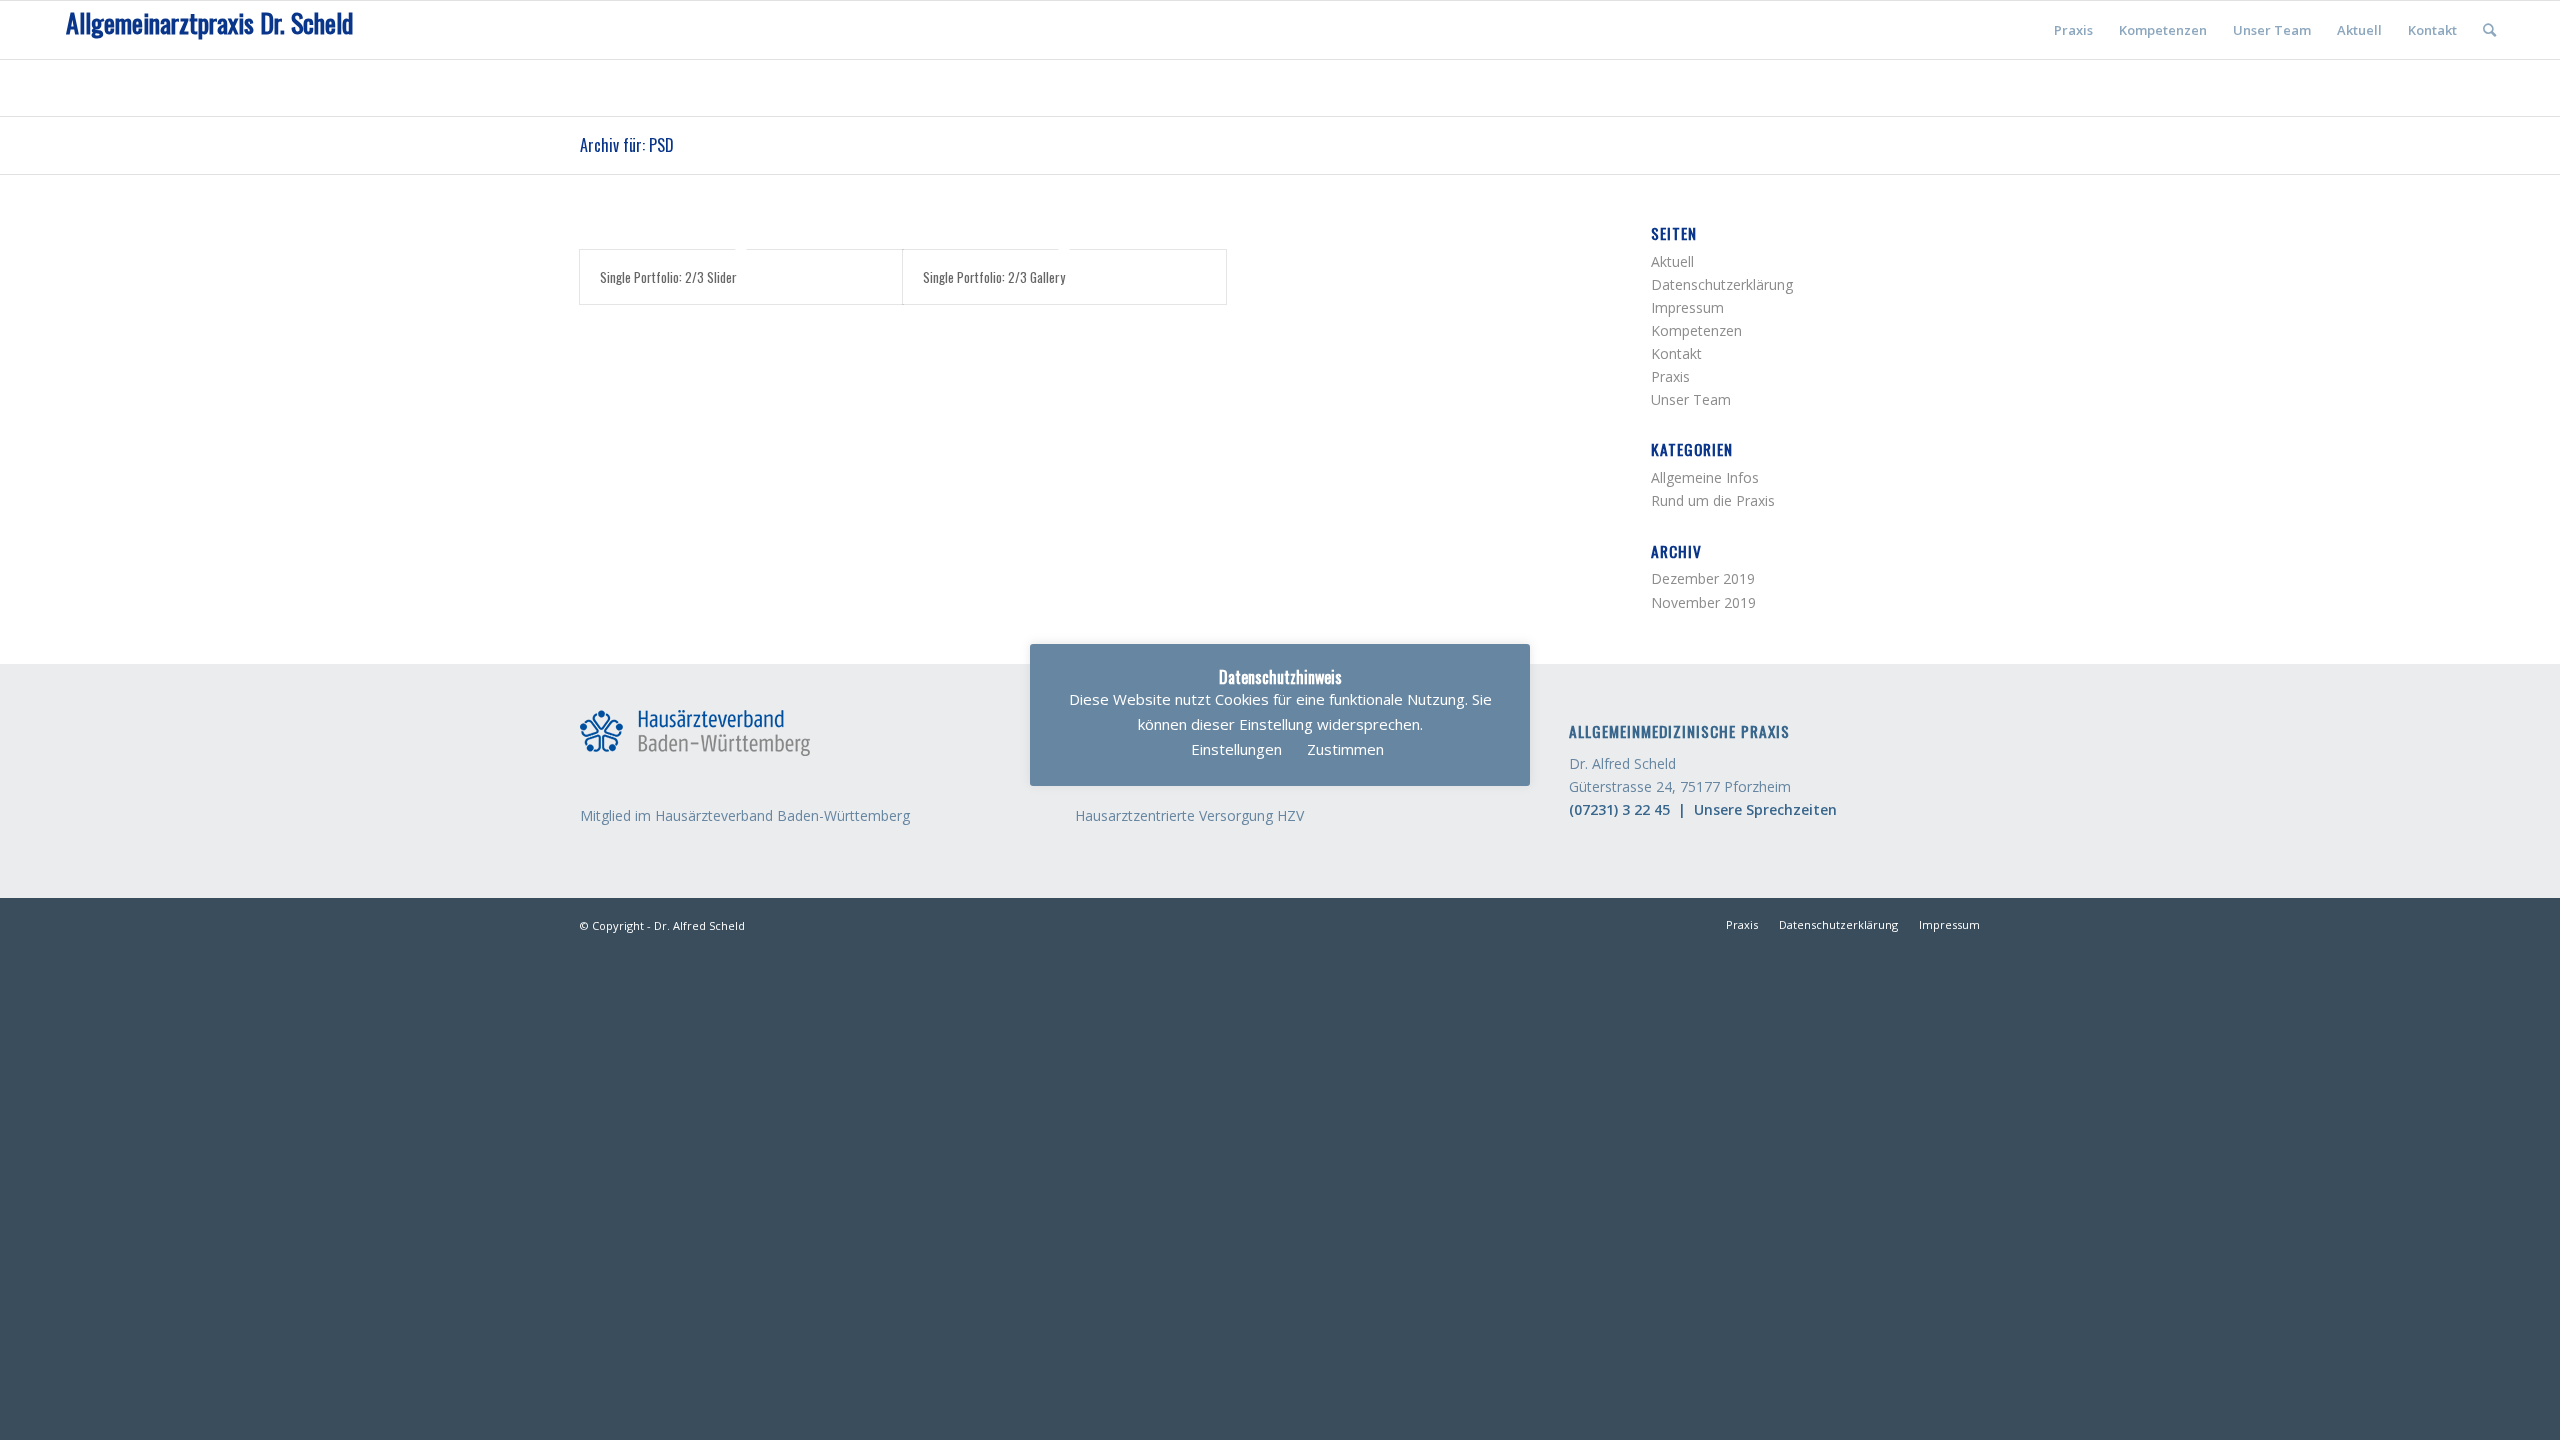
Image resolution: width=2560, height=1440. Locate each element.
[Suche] (2489, 30)
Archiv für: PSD (627, 145)
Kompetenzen (1696, 330)
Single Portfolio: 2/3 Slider (668, 277)
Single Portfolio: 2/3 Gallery (994, 277)
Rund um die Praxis (1713, 500)
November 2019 (1703, 602)
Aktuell (1672, 261)
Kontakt (1676, 353)
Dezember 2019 (1703, 578)
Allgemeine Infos (1705, 477)
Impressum (1687, 307)
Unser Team (1691, 399)
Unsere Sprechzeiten (1765, 809)
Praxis (1670, 376)
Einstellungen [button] (1236, 749)
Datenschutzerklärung (1722, 284)
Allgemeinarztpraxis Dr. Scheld (209, 23)
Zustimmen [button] (1345, 749)
